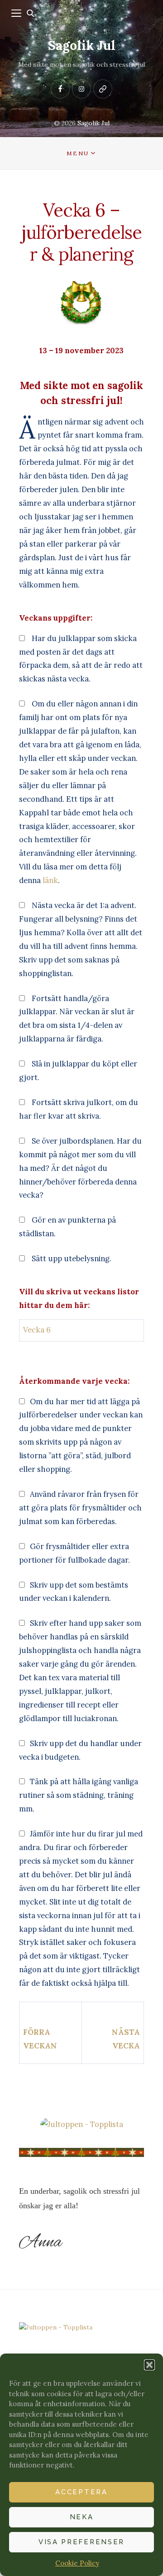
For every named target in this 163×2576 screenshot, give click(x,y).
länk (50, 880)
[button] (149, 2365)
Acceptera (81, 2492)
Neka (82, 2517)
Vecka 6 (37, 1330)
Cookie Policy (77, 2563)
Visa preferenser (81, 2542)
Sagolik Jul (82, 45)
